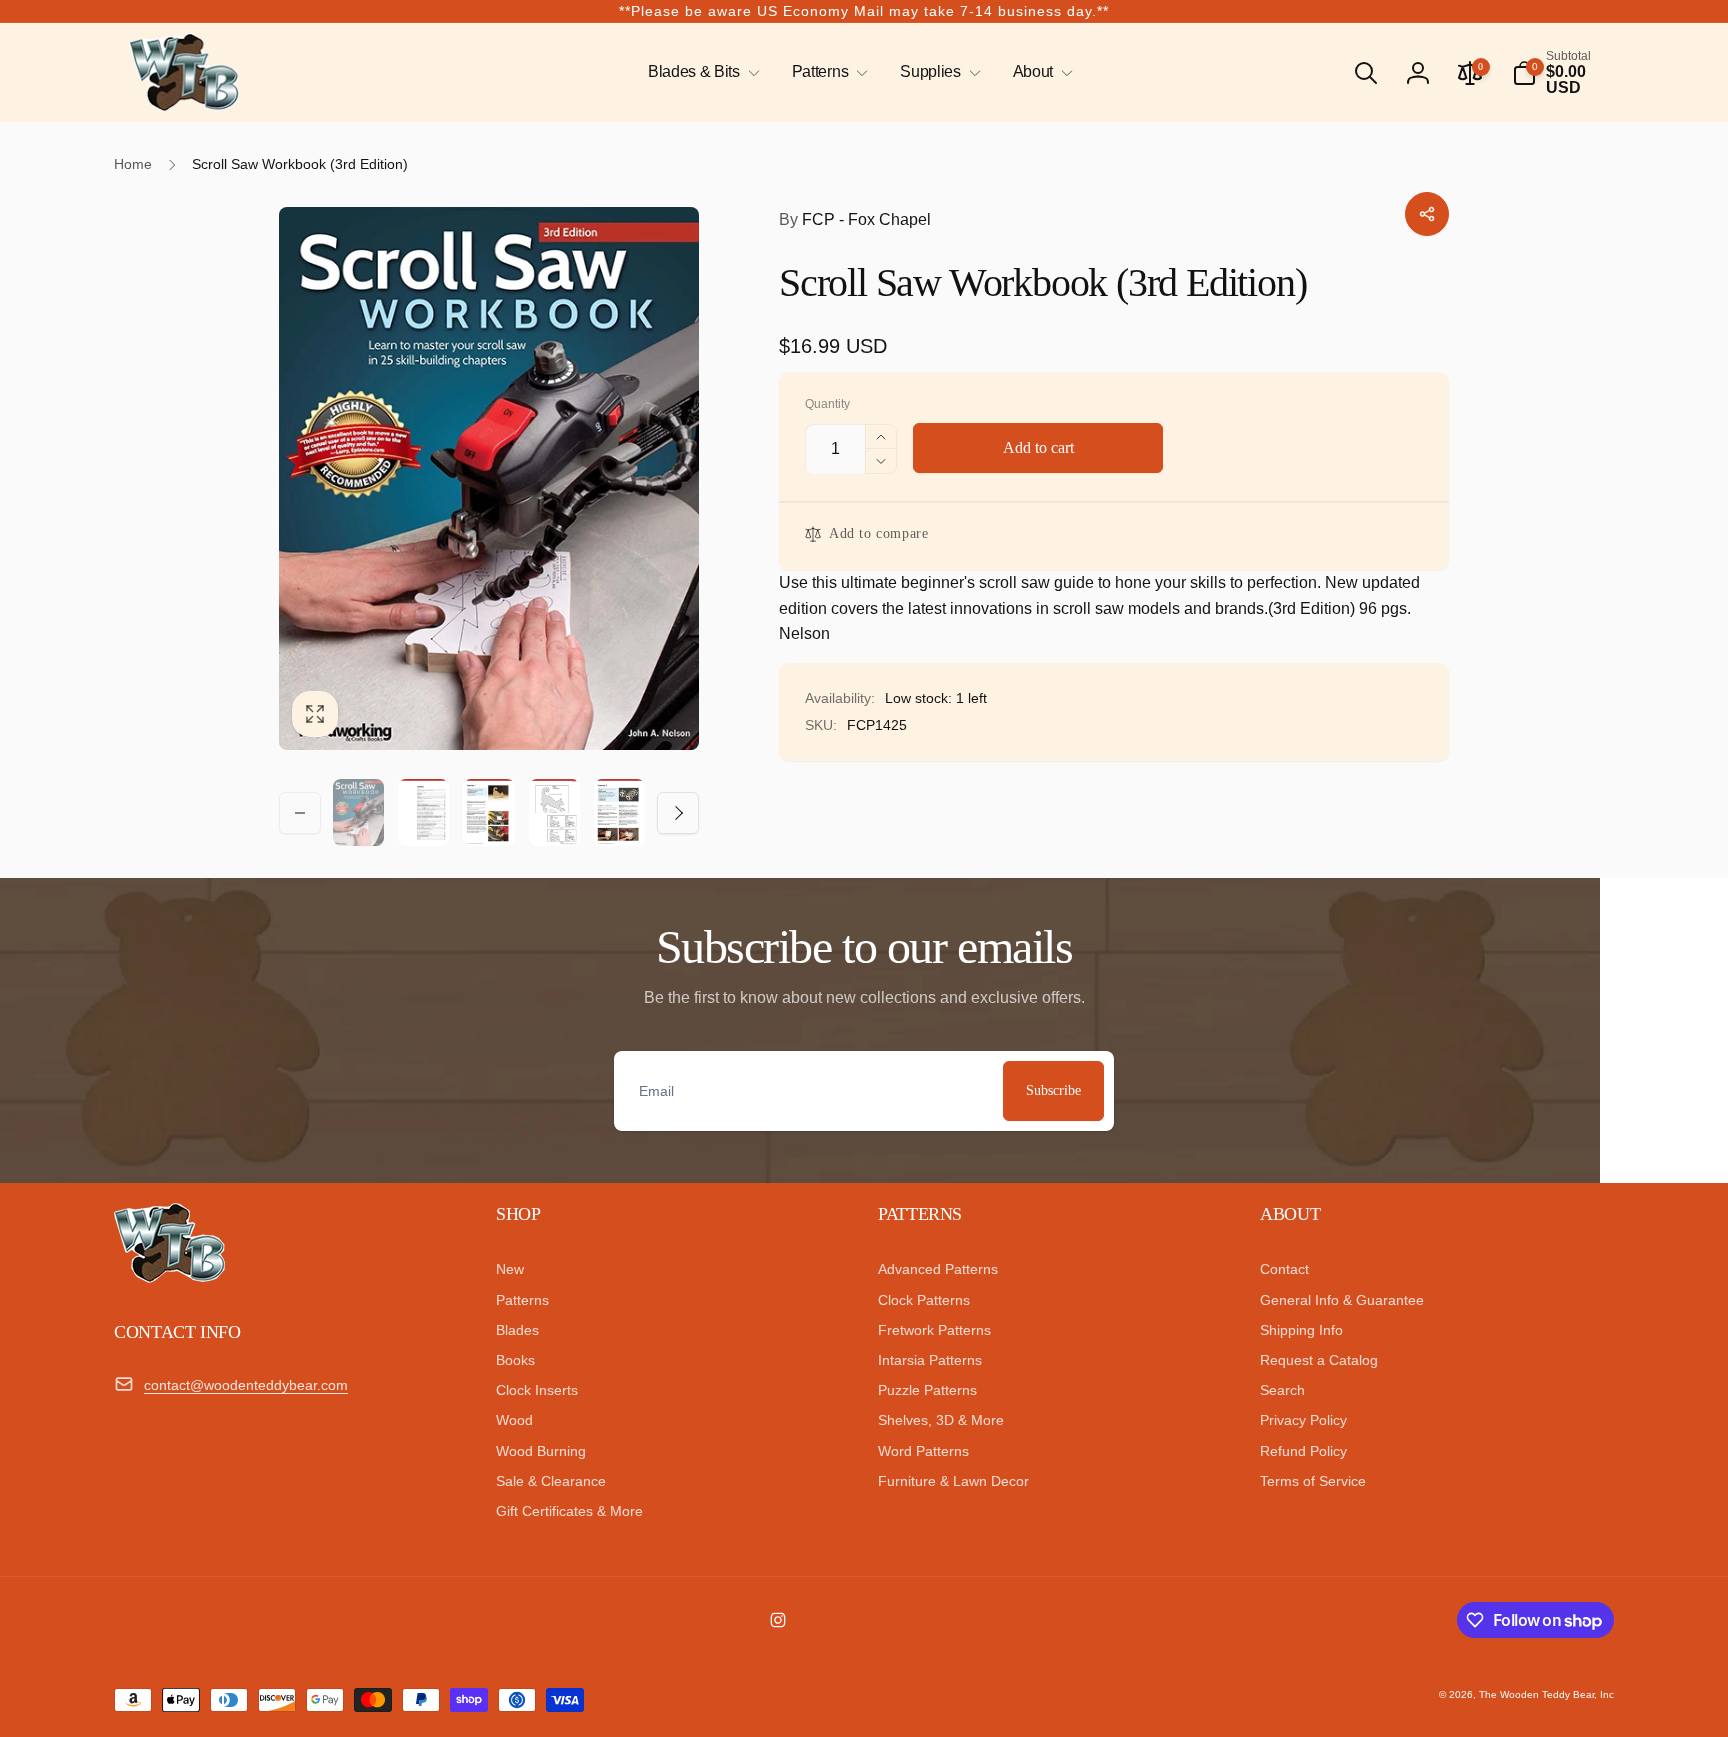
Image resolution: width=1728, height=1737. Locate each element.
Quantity (827, 404)
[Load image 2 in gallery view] (423, 812)
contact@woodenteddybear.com (246, 1385)
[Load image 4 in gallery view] (554, 812)
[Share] (1427, 214)
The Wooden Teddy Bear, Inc (1546, 1694)
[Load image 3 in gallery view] (488, 812)
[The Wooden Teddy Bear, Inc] (169, 1277)
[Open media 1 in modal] (489, 478)
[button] (700, 72)
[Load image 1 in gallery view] (358, 812)
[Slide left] (300, 813)
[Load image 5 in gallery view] (619, 812)
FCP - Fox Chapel (855, 219)
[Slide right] (678, 813)
